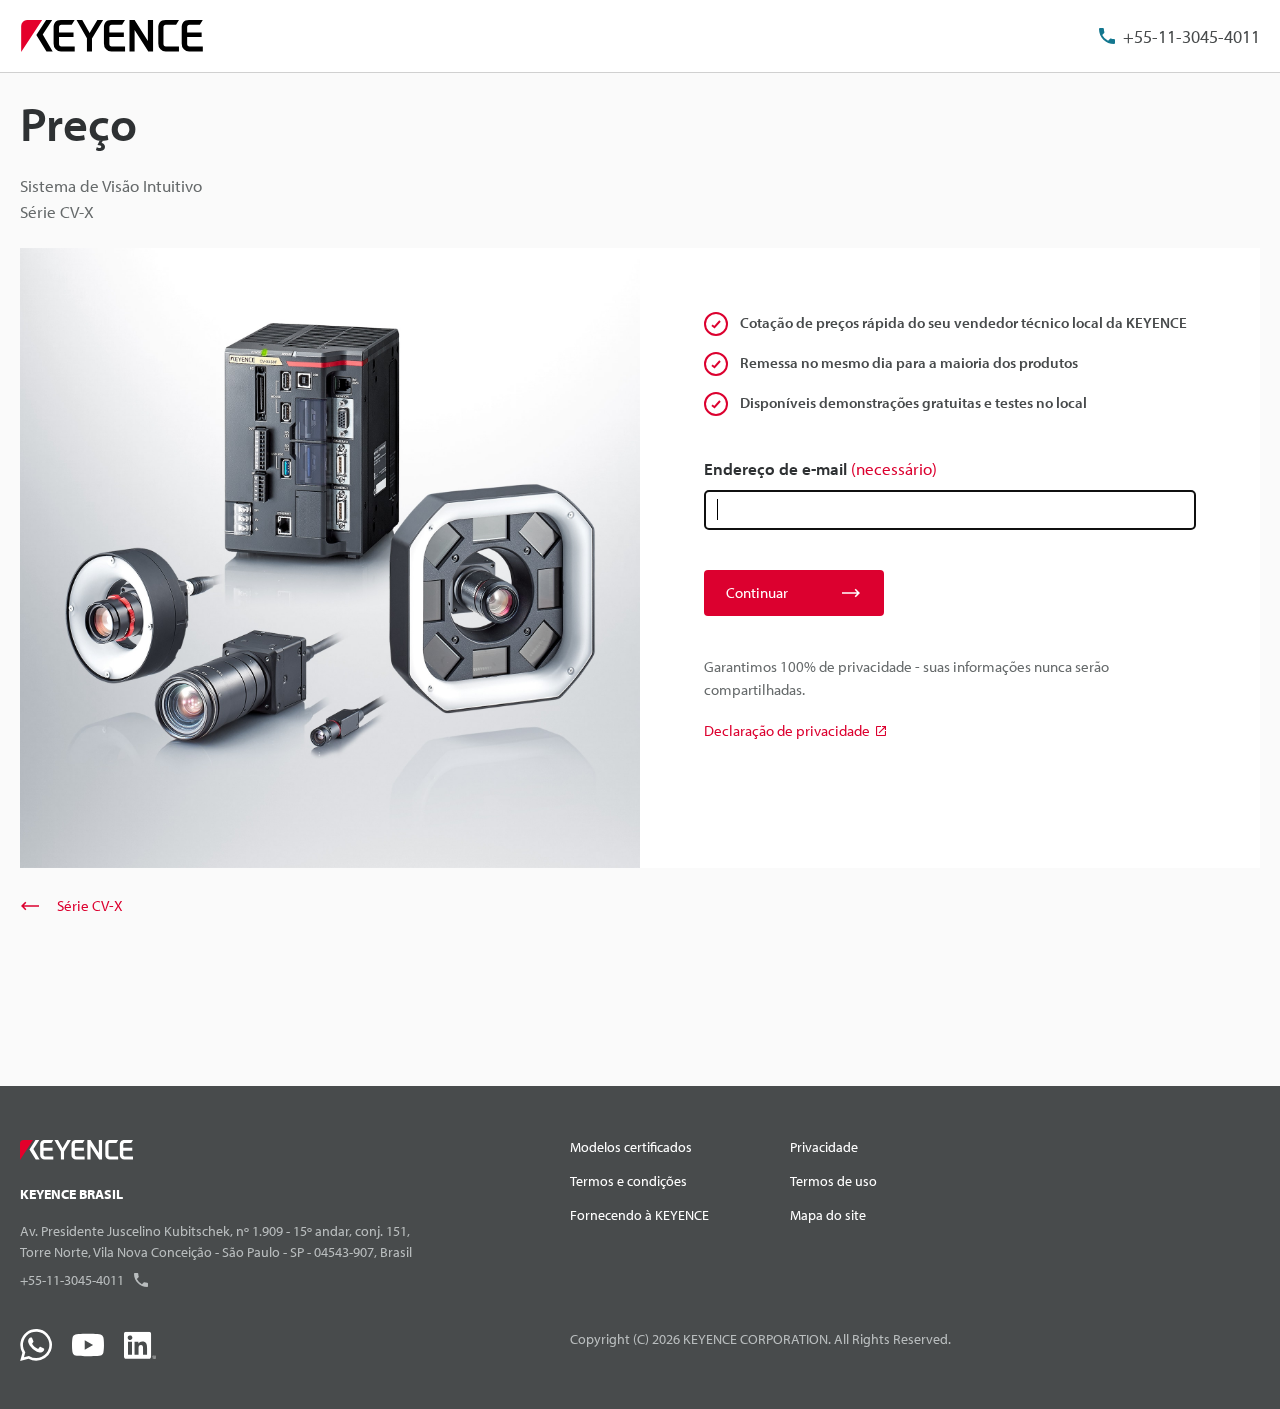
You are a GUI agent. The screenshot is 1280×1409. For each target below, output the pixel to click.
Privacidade (824, 1147)
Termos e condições (628, 1181)
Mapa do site (828, 1215)
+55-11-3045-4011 (1191, 36)
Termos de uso (833, 1181)
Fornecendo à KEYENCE (639, 1215)
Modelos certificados (631, 1147)
